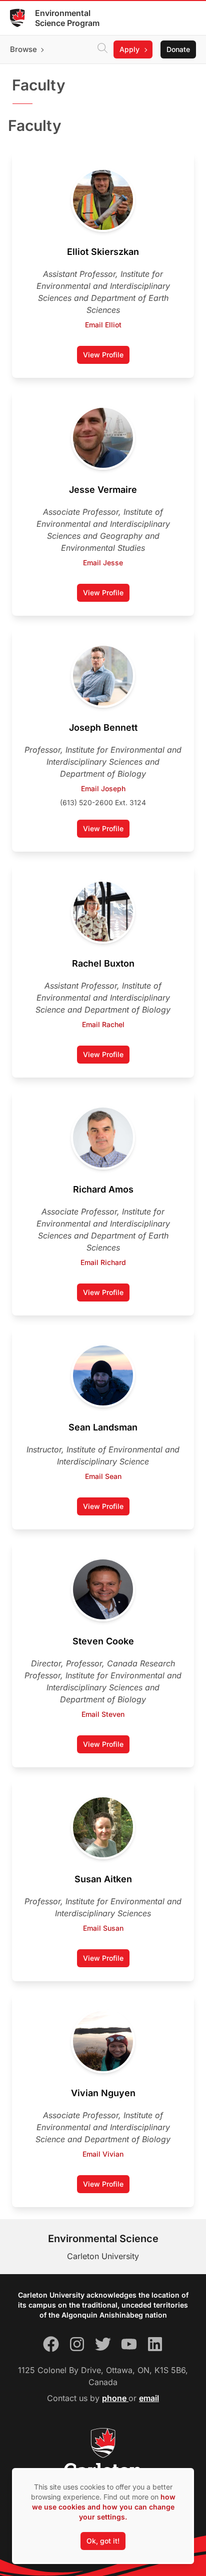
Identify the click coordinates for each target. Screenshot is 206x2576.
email (149, 2398)
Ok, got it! (103, 2541)
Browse (23, 49)
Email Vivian (103, 2154)
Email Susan (103, 1928)
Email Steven (103, 1714)
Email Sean (103, 1476)
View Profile (106, 357)
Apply (129, 49)
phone (115, 2398)
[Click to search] (102, 49)
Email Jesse (103, 563)
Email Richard (103, 1262)
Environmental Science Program (67, 18)
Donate (178, 49)
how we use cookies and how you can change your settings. (104, 2507)
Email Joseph (103, 788)
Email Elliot (103, 325)
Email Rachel (103, 1024)
